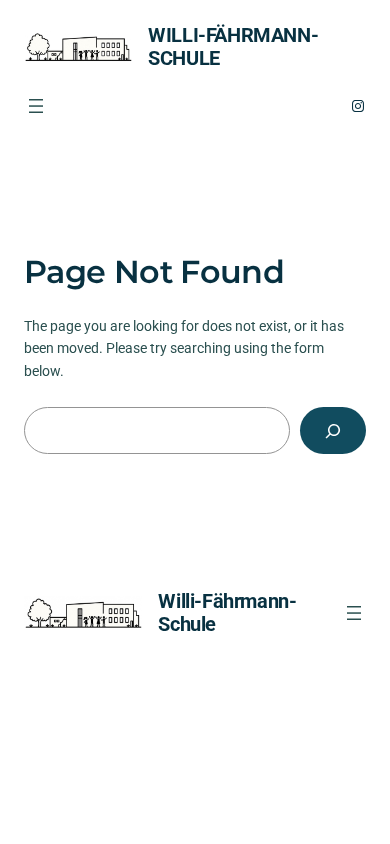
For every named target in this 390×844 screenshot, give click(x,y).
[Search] (333, 430)
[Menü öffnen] (36, 106)
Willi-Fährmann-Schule (233, 46)
